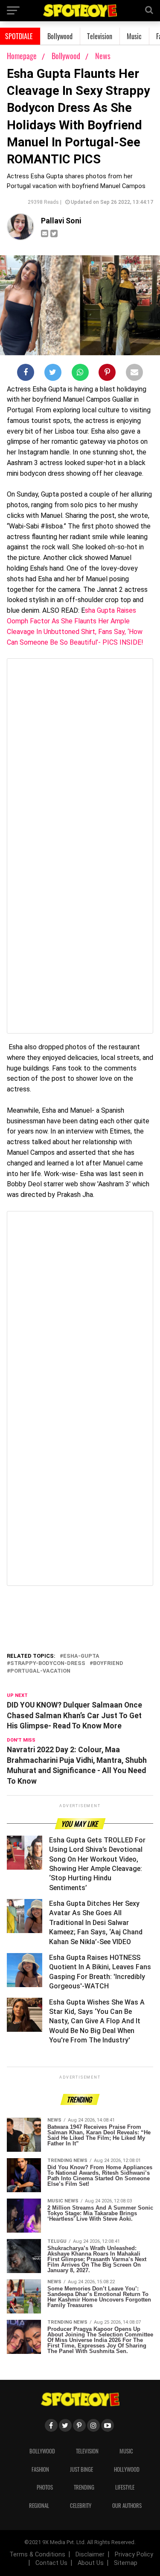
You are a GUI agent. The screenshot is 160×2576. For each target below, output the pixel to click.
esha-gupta (81, 1656)
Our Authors (127, 2506)
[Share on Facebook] (26, 374)
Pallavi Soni (61, 221)
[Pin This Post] (107, 374)
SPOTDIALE (19, 36)
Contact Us (51, 2563)
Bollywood (60, 36)
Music (134, 36)
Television (100, 36)
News (103, 56)
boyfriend (108, 1664)
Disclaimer (90, 2555)
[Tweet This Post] (53, 374)
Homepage (22, 56)
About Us (91, 2563)
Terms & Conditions (37, 2555)
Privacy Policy (134, 2555)
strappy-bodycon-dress (48, 1664)
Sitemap (126, 2563)
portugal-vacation (40, 1671)
